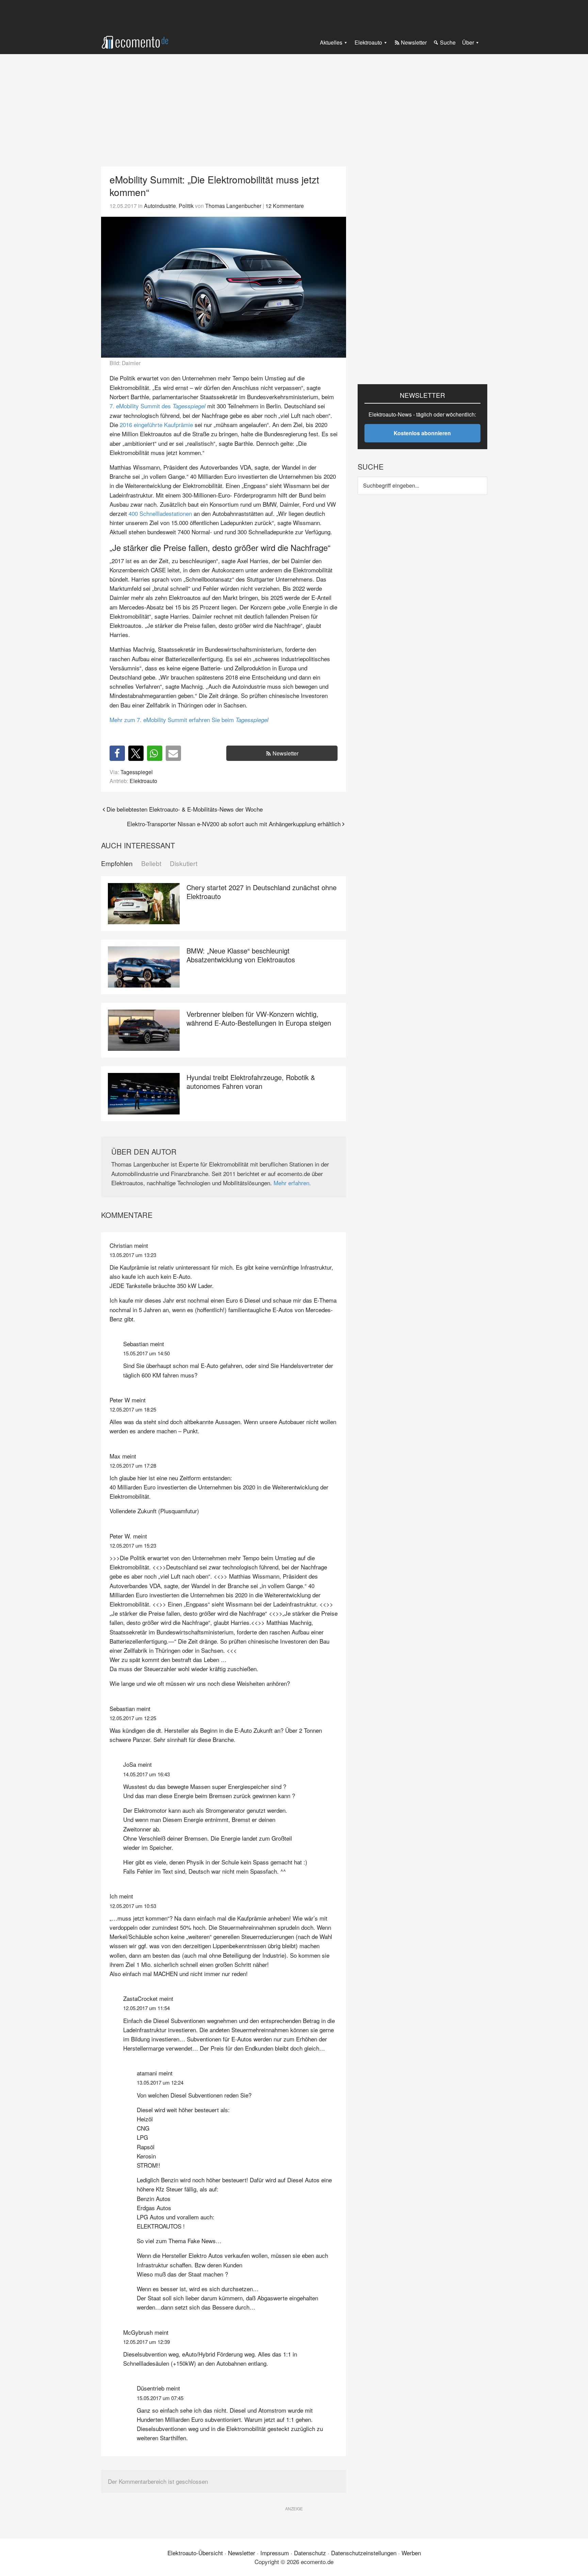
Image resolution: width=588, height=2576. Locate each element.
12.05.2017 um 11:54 (146, 2008)
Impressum (275, 2553)
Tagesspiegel (137, 772)
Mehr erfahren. (292, 1183)
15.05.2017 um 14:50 (146, 1353)
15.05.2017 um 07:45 (160, 2398)
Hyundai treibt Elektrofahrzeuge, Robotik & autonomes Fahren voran (251, 1082)
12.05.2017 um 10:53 (133, 1906)
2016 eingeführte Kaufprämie (156, 425)
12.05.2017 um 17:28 (133, 1465)
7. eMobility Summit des (158, 406)
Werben (411, 2553)
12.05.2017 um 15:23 (133, 1545)
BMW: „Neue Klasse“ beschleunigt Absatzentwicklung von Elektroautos (241, 955)
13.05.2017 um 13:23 (133, 1255)
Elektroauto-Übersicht (195, 2553)
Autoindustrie (160, 206)
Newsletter (285, 753)
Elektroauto (143, 781)
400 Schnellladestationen (160, 513)
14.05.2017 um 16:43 (146, 1774)
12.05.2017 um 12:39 (146, 2342)
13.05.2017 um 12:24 (160, 2082)
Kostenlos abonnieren (422, 433)
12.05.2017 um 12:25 (133, 1718)
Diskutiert (184, 863)
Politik (186, 206)
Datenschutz (310, 2553)
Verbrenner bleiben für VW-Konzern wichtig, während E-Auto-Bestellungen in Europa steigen (259, 1018)
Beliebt (151, 863)
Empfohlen (117, 863)
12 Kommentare (285, 206)
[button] (117, 753)
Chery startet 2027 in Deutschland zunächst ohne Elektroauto (262, 892)
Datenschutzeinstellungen (364, 2553)
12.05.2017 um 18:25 (133, 1409)
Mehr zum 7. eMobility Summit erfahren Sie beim (189, 720)
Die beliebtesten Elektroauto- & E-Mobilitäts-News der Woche (185, 809)
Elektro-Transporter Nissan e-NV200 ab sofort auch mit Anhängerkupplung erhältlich (234, 824)
